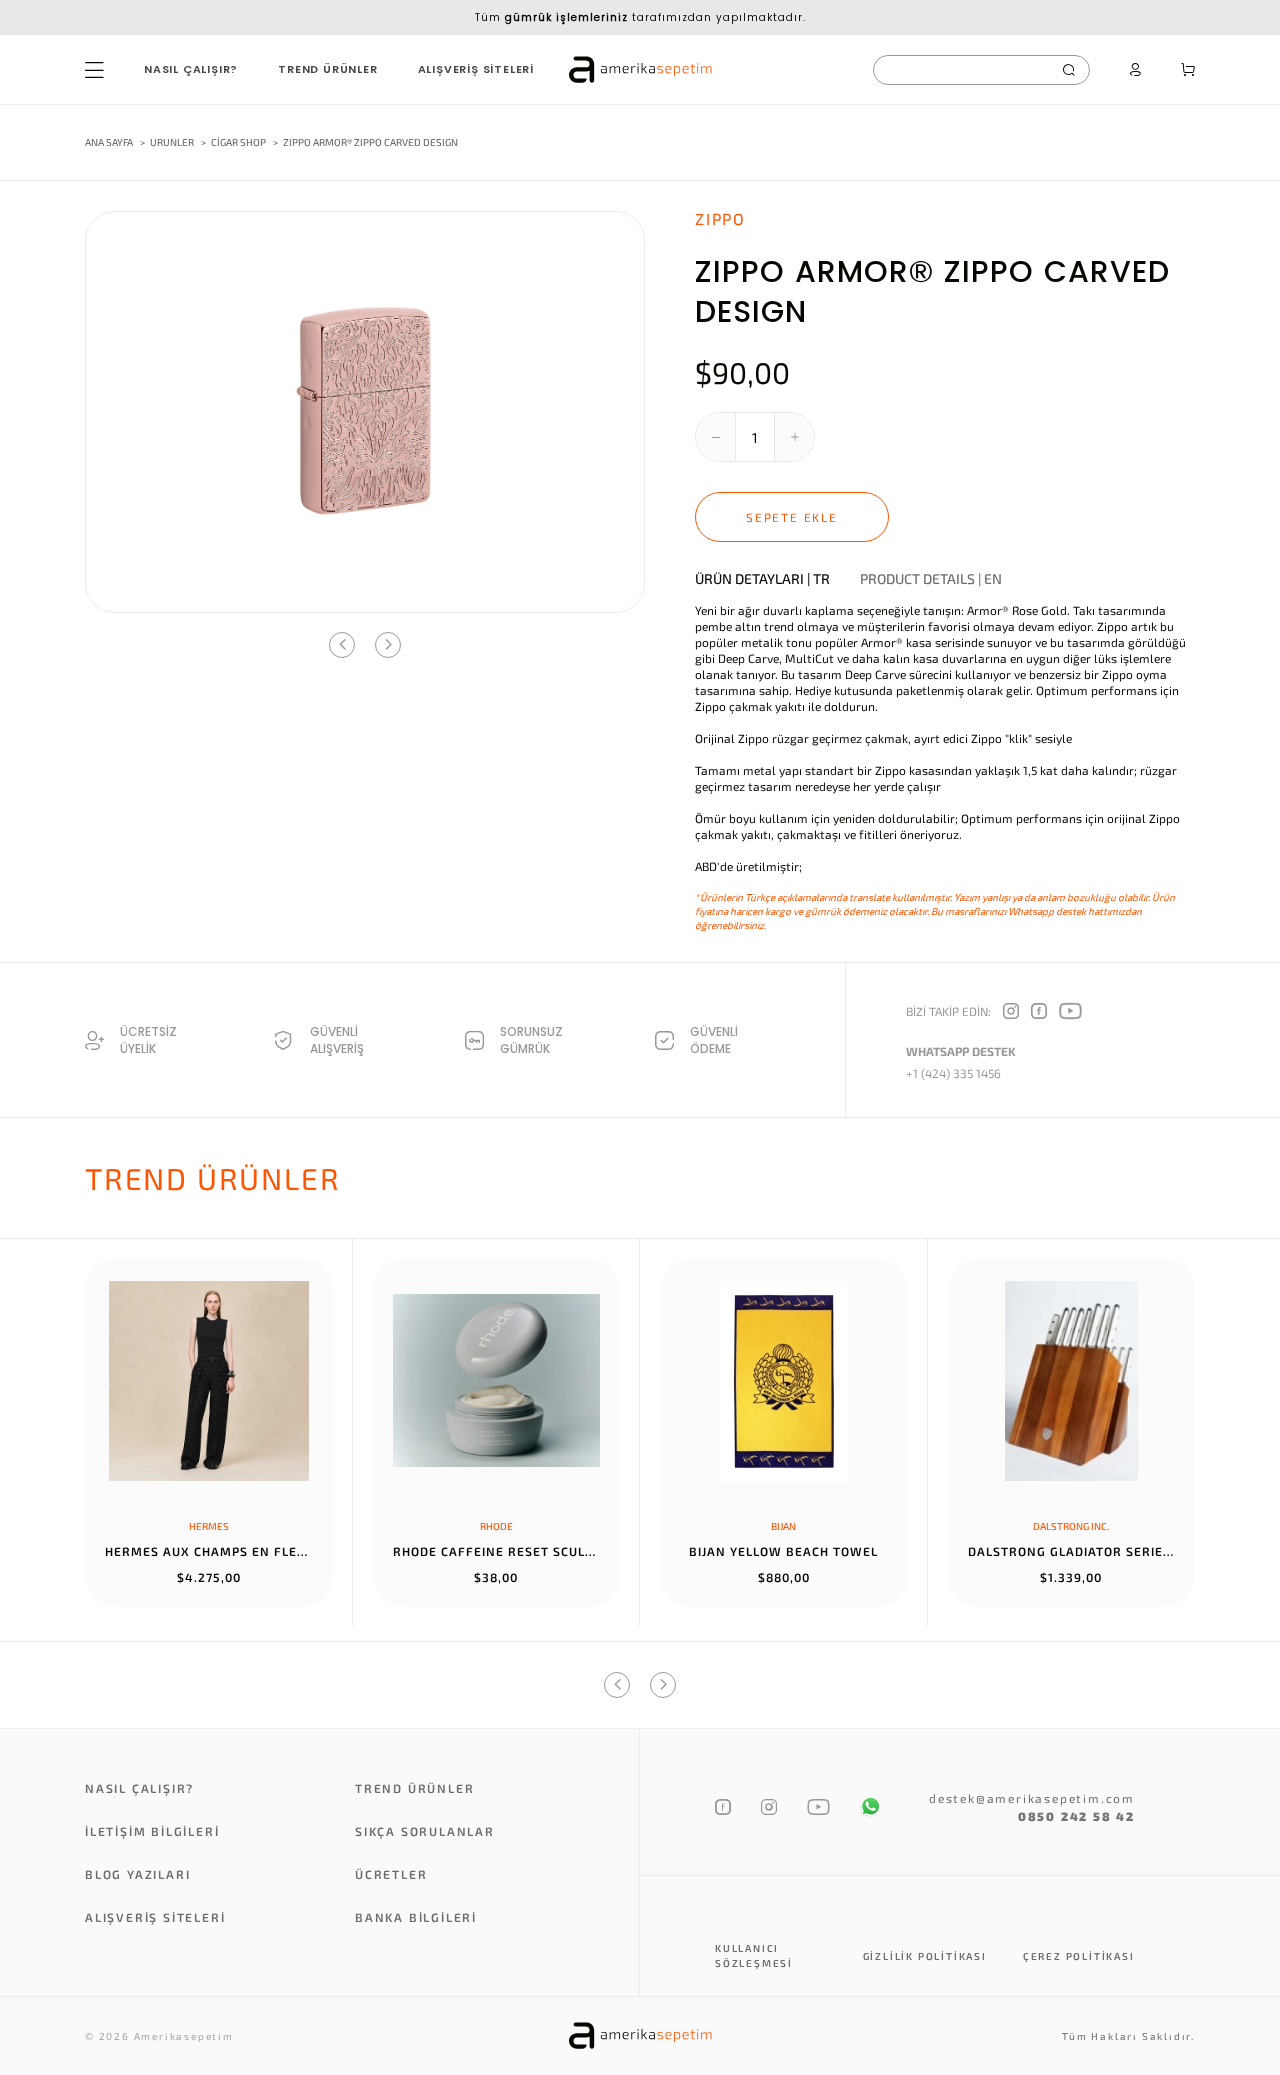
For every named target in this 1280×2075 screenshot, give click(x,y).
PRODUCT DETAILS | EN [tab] (931, 579)
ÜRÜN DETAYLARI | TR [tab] (762, 579)
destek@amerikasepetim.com (1032, 1798)
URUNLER (172, 142)
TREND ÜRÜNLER (327, 69)
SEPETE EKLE (792, 517)
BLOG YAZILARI (137, 1874)
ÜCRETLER (391, 1874)
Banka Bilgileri (416, 1917)
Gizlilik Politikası (925, 1956)
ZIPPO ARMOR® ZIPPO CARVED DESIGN (370, 142)
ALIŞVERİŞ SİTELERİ (476, 69)
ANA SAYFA (109, 142)
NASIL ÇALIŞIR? (191, 69)
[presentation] (342, 645)
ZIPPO (720, 218)
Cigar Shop (239, 142)
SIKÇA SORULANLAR (425, 1831)
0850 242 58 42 (1076, 1816)
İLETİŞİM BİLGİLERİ (152, 1831)
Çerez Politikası (1079, 1956)
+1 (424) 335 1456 (953, 1073)
